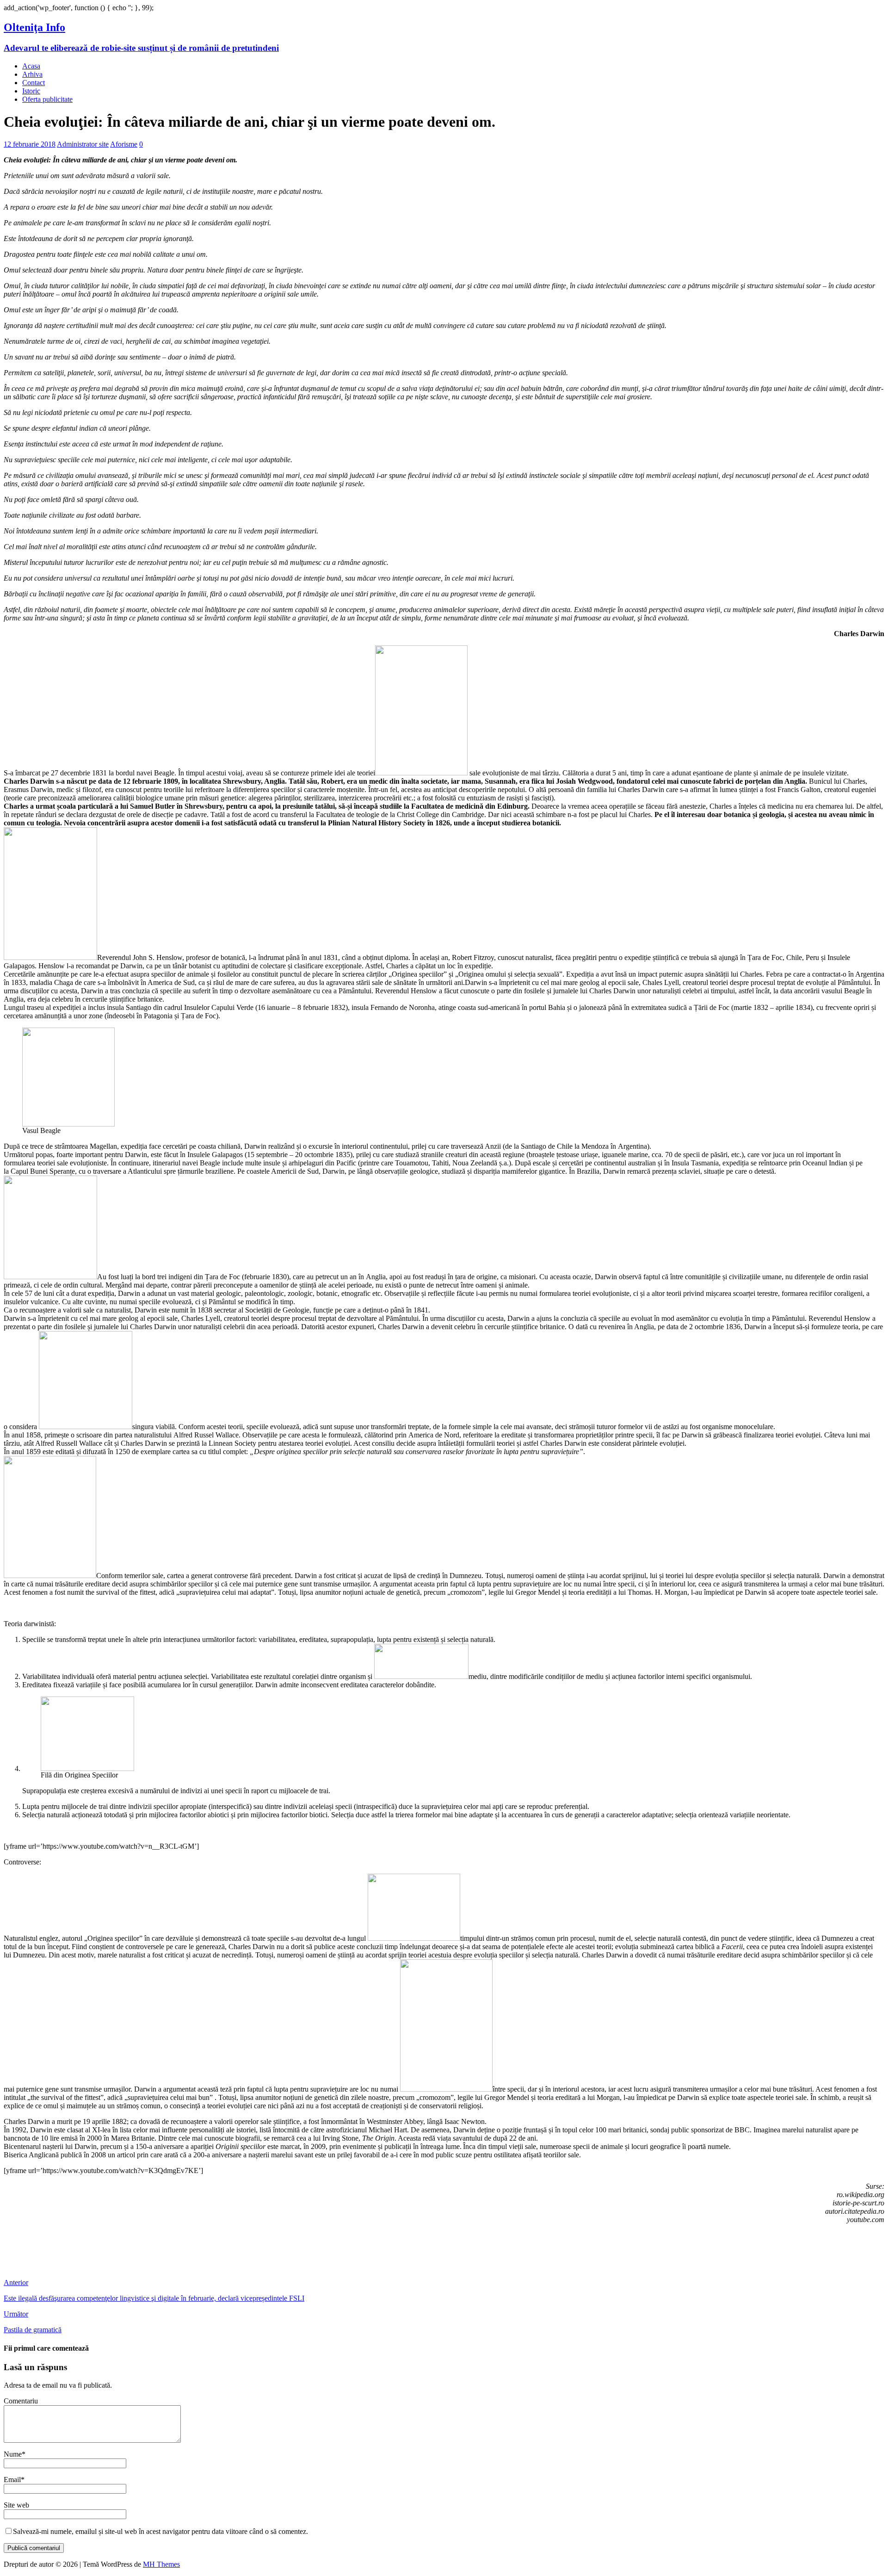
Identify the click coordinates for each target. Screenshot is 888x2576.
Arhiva (32, 74)
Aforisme (124, 144)
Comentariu (21, 2401)
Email (12, 2480)
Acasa (31, 66)
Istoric (31, 91)
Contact (34, 83)
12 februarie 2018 (30, 144)
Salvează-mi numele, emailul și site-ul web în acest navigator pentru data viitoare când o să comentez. (160, 2531)
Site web (16, 2505)
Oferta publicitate (47, 99)
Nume (13, 2454)
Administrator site (83, 144)
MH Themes (161, 2564)
